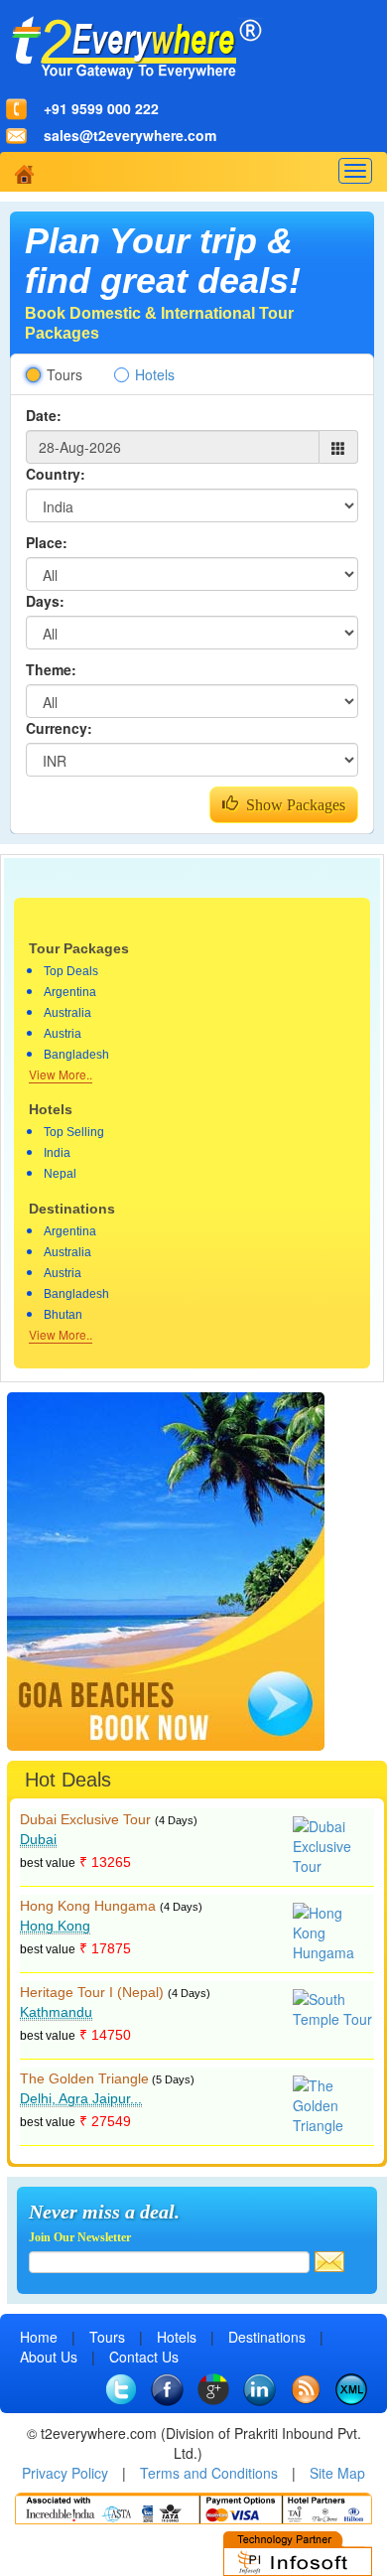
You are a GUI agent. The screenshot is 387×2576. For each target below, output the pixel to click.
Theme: (51, 669)
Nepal (60, 1174)
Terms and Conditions (209, 2473)
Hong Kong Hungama (88, 1906)
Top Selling (74, 1132)
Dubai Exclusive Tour (85, 1819)
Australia (67, 1013)
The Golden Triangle (84, 2078)
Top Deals (71, 971)
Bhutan (63, 1315)
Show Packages (292, 805)
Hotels (155, 374)
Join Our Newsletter (80, 2237)
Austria (63, 1034)
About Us (49, 2357)
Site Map (337, 2473)
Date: (44, 415)
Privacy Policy (65, 2473)
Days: (45, 601)
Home (39, 2337)
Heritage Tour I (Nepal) (92, 1992)
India (57, 1153)
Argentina (70, 992)
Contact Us (144, 2357)
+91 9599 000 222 (101, 108)
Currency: (59, 728)
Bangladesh (76, 1055)
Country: (56, 474)
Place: (47, 542)
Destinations (267, 2337)
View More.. (61, 1074)
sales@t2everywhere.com (130, 135)
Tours (64, 374)
